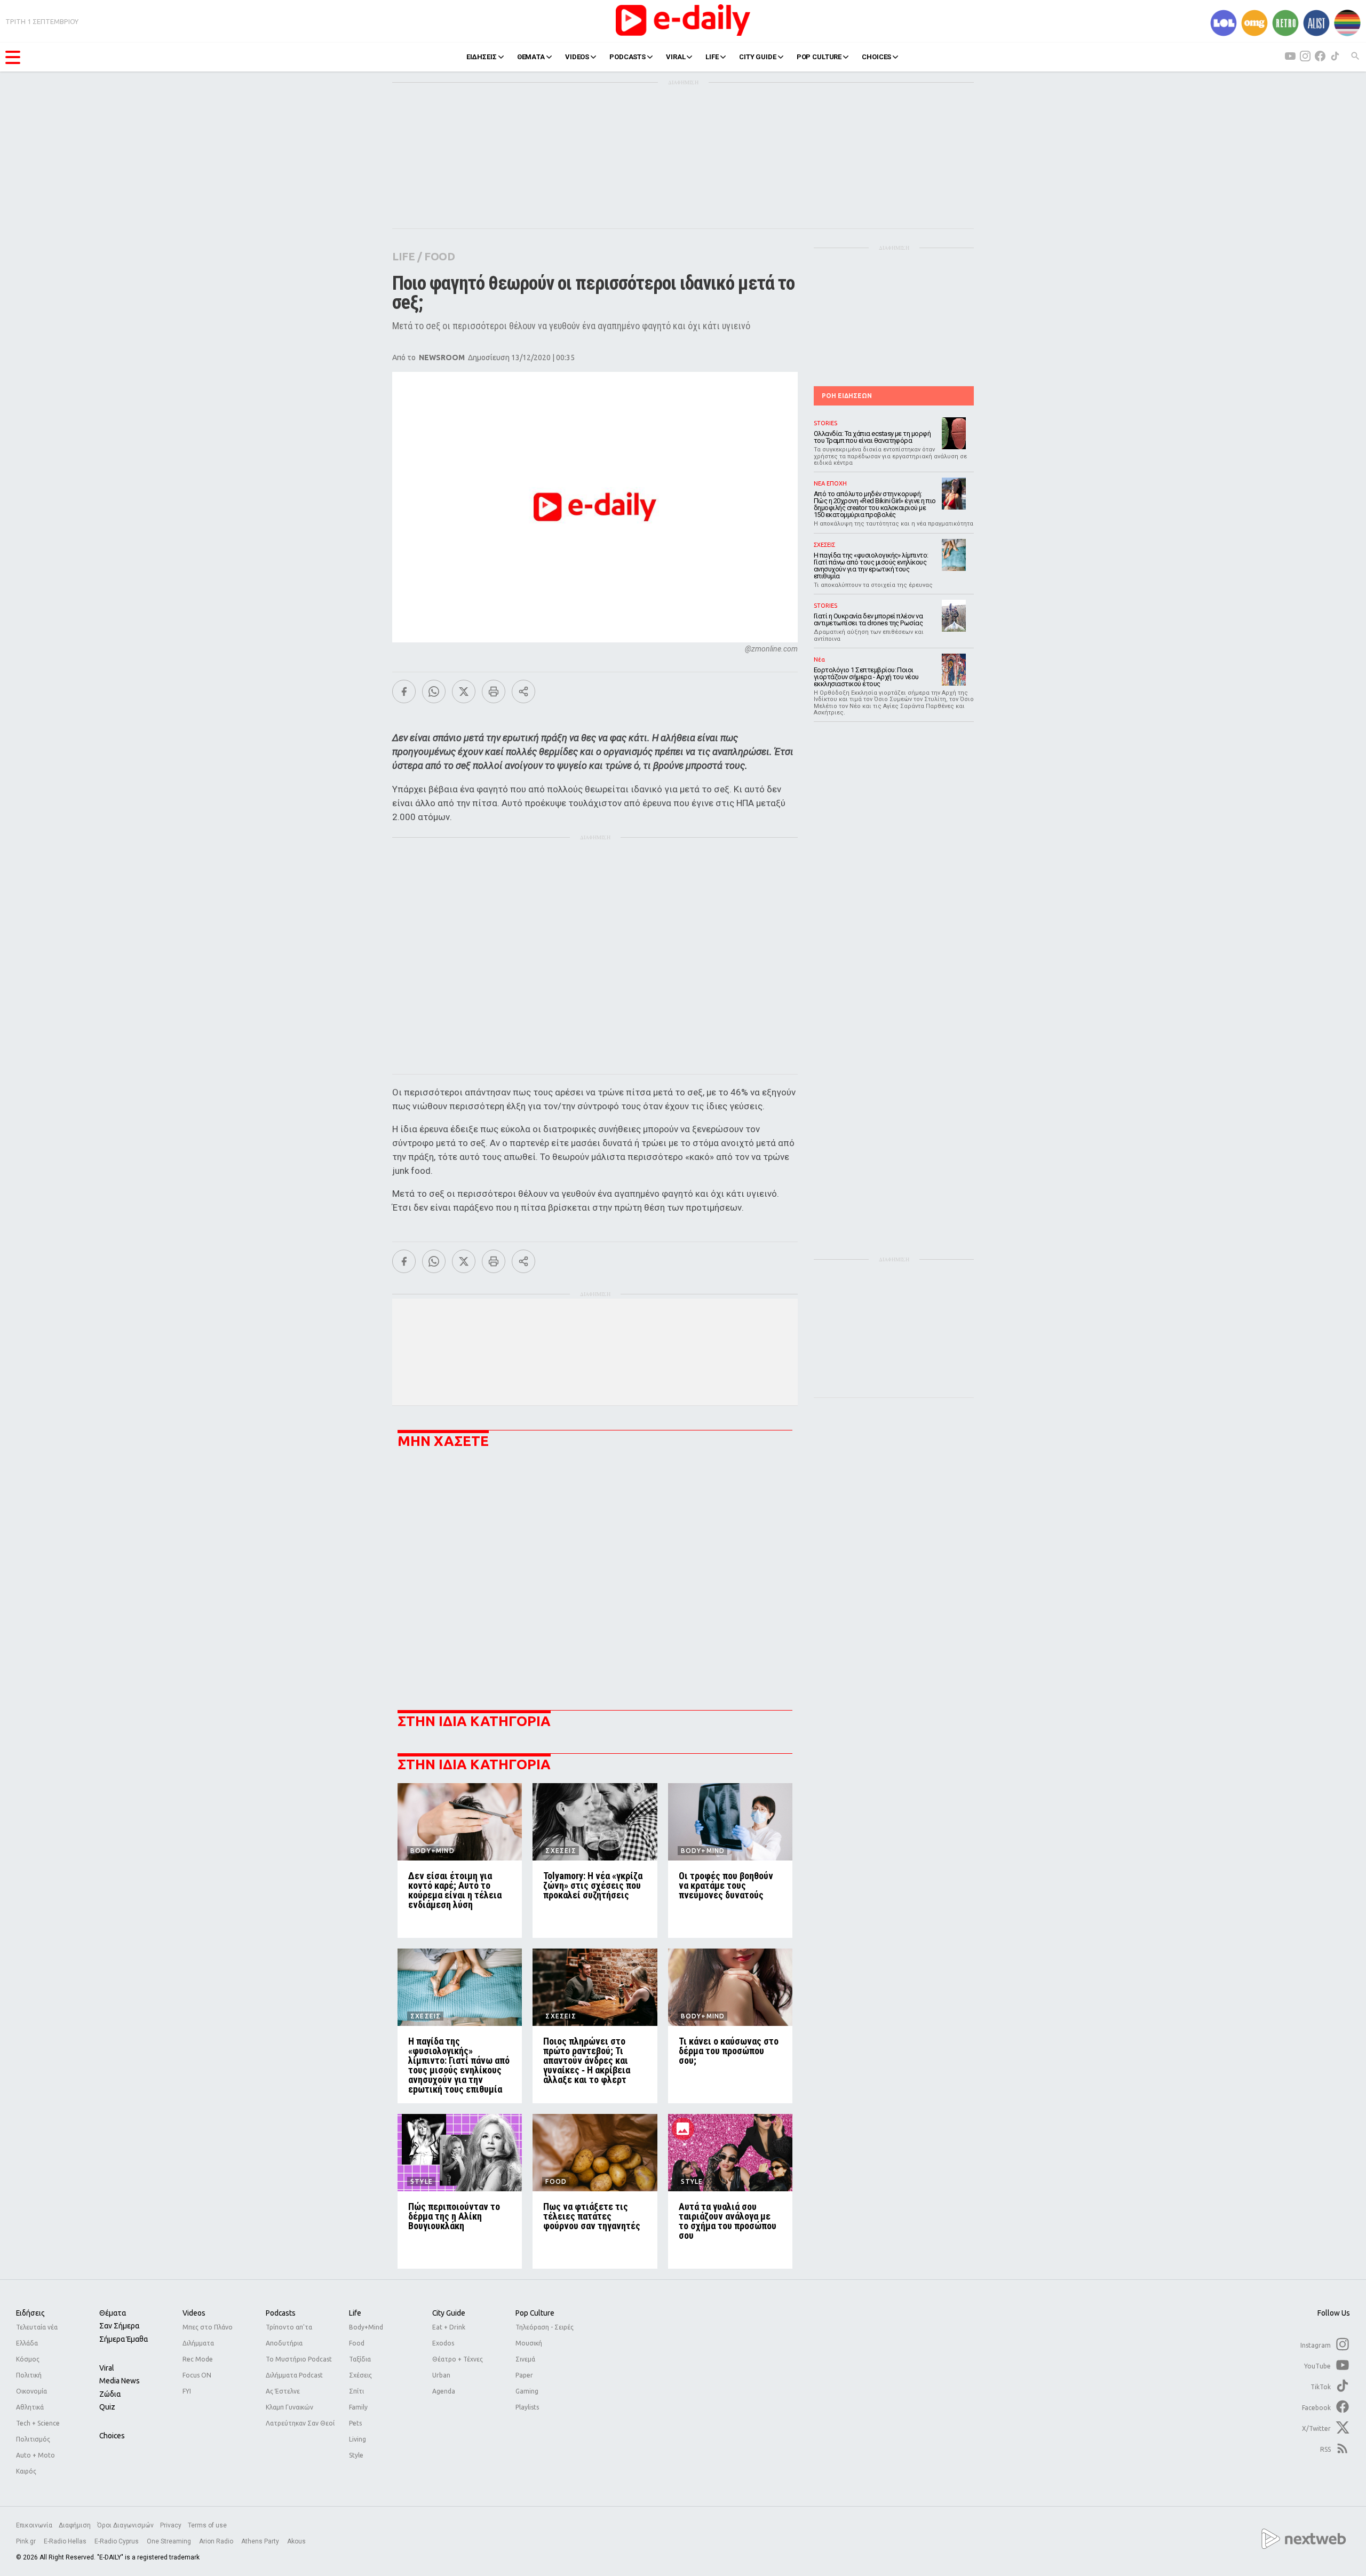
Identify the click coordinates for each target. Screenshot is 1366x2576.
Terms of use (207, 2525)
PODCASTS (628, 57)
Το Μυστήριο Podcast (299, 2359)
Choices (112, 2436)
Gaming (527, 2391)
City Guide (449, 2313)
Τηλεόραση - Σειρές (545, 2327)
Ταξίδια (360, 2359)
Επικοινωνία (34, 2525)
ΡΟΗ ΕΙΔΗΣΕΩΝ (847, 396)
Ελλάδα (27, 2343)
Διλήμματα (198, 2343)
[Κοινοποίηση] (523, 691)
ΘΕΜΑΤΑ (531, 57)
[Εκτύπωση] (494, 691)
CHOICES (876, 57)
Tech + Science (38, 2423)
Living (358, 2439)
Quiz (107, 2407)
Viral (107, 2368)
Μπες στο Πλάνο (208, 2327)
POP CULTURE (819, 57)
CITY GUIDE (758, 57)
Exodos (443, 2343)
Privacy (171, 2525)
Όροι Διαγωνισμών (125, 2525)
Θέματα (113, 2313)
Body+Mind (366, 2327)
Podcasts (281, 2313)
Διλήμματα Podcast (294, 2375)
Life (355, 2313)
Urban (441, 2375)
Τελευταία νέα (37, 2327)
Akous (296, 2541)
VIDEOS (577, 57)
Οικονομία (31, 2391)
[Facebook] (404, 691)
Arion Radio (217, 2541)
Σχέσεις (360, 2375)
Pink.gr (27, 2541)
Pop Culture (535, 2313)
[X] (464, 691)
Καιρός (26, 2471)
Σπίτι (356, 2391)
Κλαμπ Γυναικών (289, 2407)
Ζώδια (110, 2394)
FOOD (439, 256)
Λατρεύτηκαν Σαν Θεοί (300, 2423)
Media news (120, 2381)
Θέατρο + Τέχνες (458, 2359)
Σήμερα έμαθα (124, 2339)
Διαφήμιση (75, 2525)
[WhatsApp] (434, 691)
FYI (187, 2391)
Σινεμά (525, 2359)
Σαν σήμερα (119, 2326)
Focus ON (197, 2375)
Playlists (527, 2407)
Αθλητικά (30, 2407)
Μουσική (529, 2343)
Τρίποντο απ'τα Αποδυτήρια (289, 2335)
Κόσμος (28, 2359)
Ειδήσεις (30, 2313)
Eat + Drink (449, 2327)
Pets (355, 2423)
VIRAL (676, 57)
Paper (524, 2375)
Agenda (444, 2391)
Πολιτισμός (33, 2439)
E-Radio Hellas (66, 2541)
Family (358, 2407)
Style (356, 2455)
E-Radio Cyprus (117, 2541)
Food (357, 2343)
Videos (194, 2313)
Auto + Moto (35, 2455)
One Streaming (170, 2541)
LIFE (712, 57)
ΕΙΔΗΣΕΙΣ (482, 57)
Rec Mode (198, 2359)
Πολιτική (29, 2375)
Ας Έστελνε (283, 2391)
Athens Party (261, 2541)
